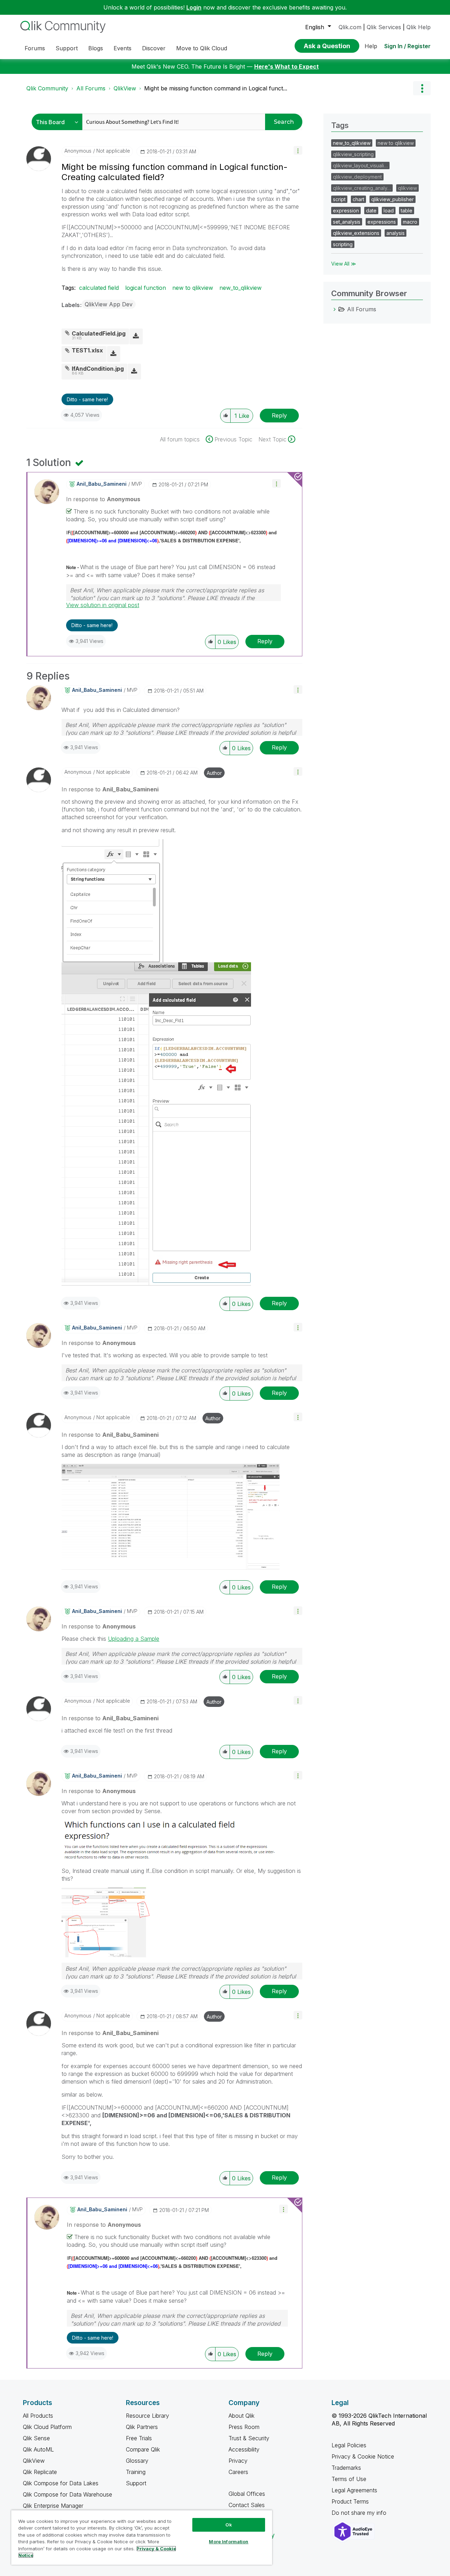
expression (346, 211)
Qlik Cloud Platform (47, 2427)
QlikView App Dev (109, 304)
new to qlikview (193, 288)
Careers (238, 2472)
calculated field (99, 288)
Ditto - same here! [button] (87, 399)
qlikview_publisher (393, 199)
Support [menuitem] (67, 48)
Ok (229, 2525)
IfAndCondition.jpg (98, 369)
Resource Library (147, 2416)
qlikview (407, 188)
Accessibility (244, 2449)
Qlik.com (350, 27)
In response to (103, 499)
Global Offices (247, 2494)
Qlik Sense (36, 2438)
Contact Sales (247, 2505)
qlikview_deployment (357, 177)
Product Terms (350, 2501)
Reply (279, 415)
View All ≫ (344, 264)
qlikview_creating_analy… (362, 188)
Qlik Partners (142, 2427)
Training (136, 2472)
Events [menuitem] (123, 48)
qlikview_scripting (353, 154)
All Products (38, 2416)
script (339, 199)
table (407, 211)
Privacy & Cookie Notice (363, 2456)
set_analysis (347, 222)
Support (136, 2483)
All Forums (91, 88)
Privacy (238, 2461)
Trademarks (346, 2468)
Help (371, 46)
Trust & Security (249, 2438)
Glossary (137, 2461)
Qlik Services (384, 27)
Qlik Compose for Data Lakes (61, 2483)
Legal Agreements (354, 2490)
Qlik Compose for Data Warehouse (67, 2494)
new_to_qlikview (240, 288)
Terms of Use (349, 2479)
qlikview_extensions (356, 233)
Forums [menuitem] (35, 48)
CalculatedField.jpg (99, 333)
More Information (229, 2542)
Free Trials (139, 2438)
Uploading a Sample (134, 1639)
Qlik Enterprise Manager (53, 2506)
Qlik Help (419, 27)
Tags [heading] (340, 125)
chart (358, 199)
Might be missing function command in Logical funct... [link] (216, 88)
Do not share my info (360, 2513)
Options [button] (422, 88)
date (371, 211)
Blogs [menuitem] (96, 48)
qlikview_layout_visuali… (360, 165)
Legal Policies (349, 2445)
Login (194, 7)
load (389, 211)
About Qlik (242, 2416)
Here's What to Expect (287, 66)
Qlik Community (47, 88)
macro (410, 222)
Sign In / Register (407, 46)
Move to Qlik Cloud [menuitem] (202, 48)
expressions (382, 222)
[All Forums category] (335, 309)
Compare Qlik (143, 2449)
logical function (146, 288)
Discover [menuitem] (154, 48)
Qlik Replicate (40, 2472)
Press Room (244, 2427)
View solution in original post (103, 605)
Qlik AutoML (38, 2449)
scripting (343, 244)
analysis (396, 233)
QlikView (125, 88)
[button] (298, 150)
